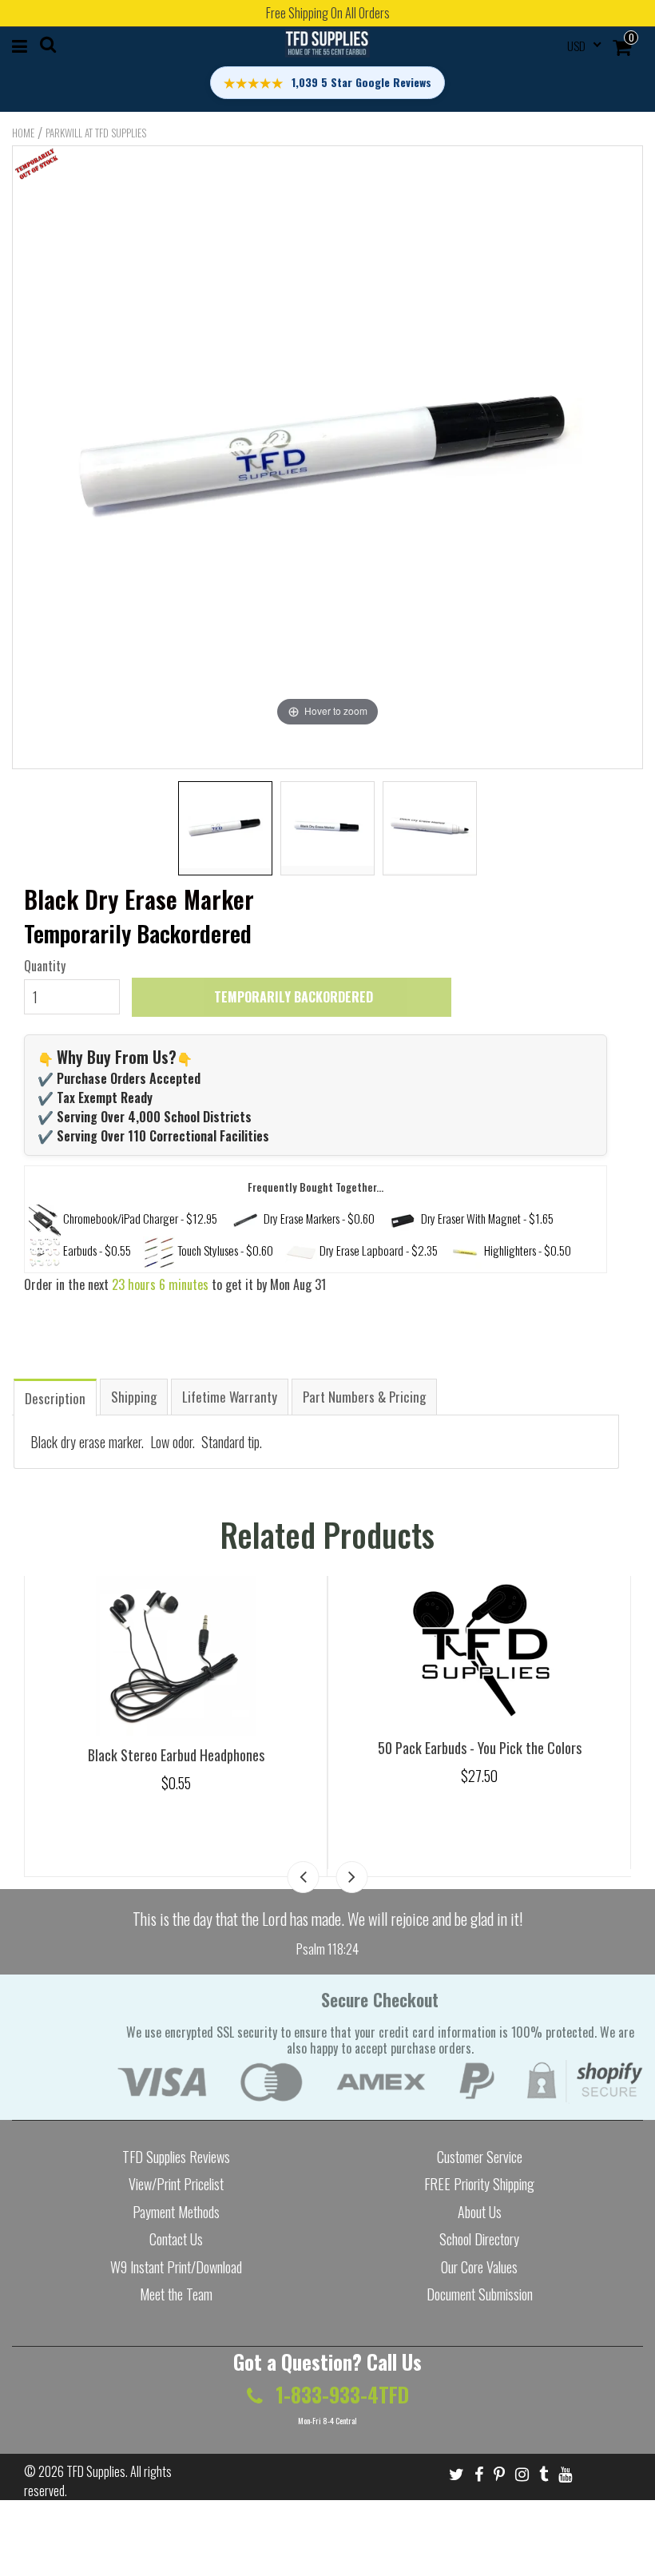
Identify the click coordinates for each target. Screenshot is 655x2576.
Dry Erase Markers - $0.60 (319, 1218)
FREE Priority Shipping (479, 2184)
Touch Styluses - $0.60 (225, 1250)
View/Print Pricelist (176, 2184)
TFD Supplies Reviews (176, 2157)
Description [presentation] (55, 1398)
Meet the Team (176, 2294)
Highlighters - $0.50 (528, 1250)
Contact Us (176, 2239)
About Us (480, 2212)
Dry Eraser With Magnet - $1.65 (487, 1218)
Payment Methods (176, 2212)
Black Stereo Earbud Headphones (176, 1755)
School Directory (479, 2239)
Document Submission (480, 2294)
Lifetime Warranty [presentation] (230, 1397)
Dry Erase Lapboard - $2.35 (379, 1250)
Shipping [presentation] (134, 1397)
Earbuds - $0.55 (97, 1250)
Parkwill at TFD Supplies (96, 133)
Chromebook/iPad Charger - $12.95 (140, 1218)
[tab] (55, 1397)
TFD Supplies (96, 2471)
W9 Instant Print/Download (176, 2267)
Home (23, 133)
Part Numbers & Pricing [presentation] (364, 1397)
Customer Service (480, 2157)
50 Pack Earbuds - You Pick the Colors (480, 1748)
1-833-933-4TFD (340, 2394)
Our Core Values (479, 2267)
